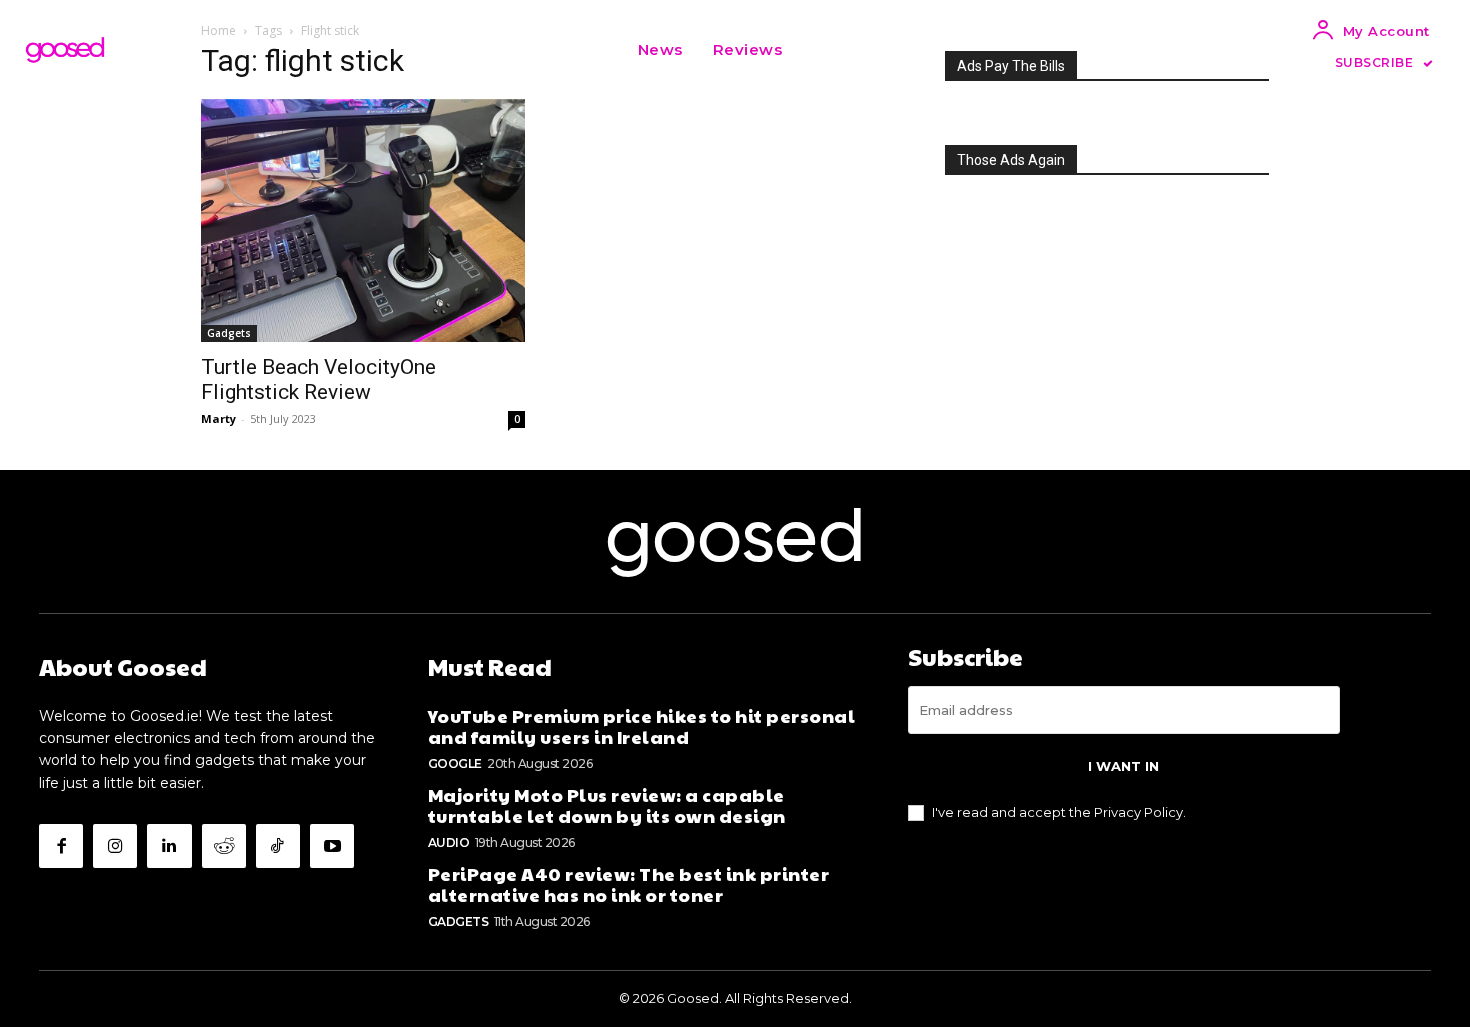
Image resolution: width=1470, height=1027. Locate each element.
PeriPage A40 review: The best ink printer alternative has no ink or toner (629, 884)
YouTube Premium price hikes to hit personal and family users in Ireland (642, 726)
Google (455, 763)
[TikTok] (278, 846)
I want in (1123, 766)
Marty (218, 418)
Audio (449, 842)
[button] (822, 50)
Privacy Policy (1138, 812)
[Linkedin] (169, 846)
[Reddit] (224, 846)
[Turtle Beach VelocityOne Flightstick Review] (363, 220)
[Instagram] (115, 846)
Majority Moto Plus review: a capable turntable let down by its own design (607, 805)
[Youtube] (332, 846)
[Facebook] (61, 846)
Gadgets (229, 333)
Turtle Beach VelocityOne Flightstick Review (318, 379)
